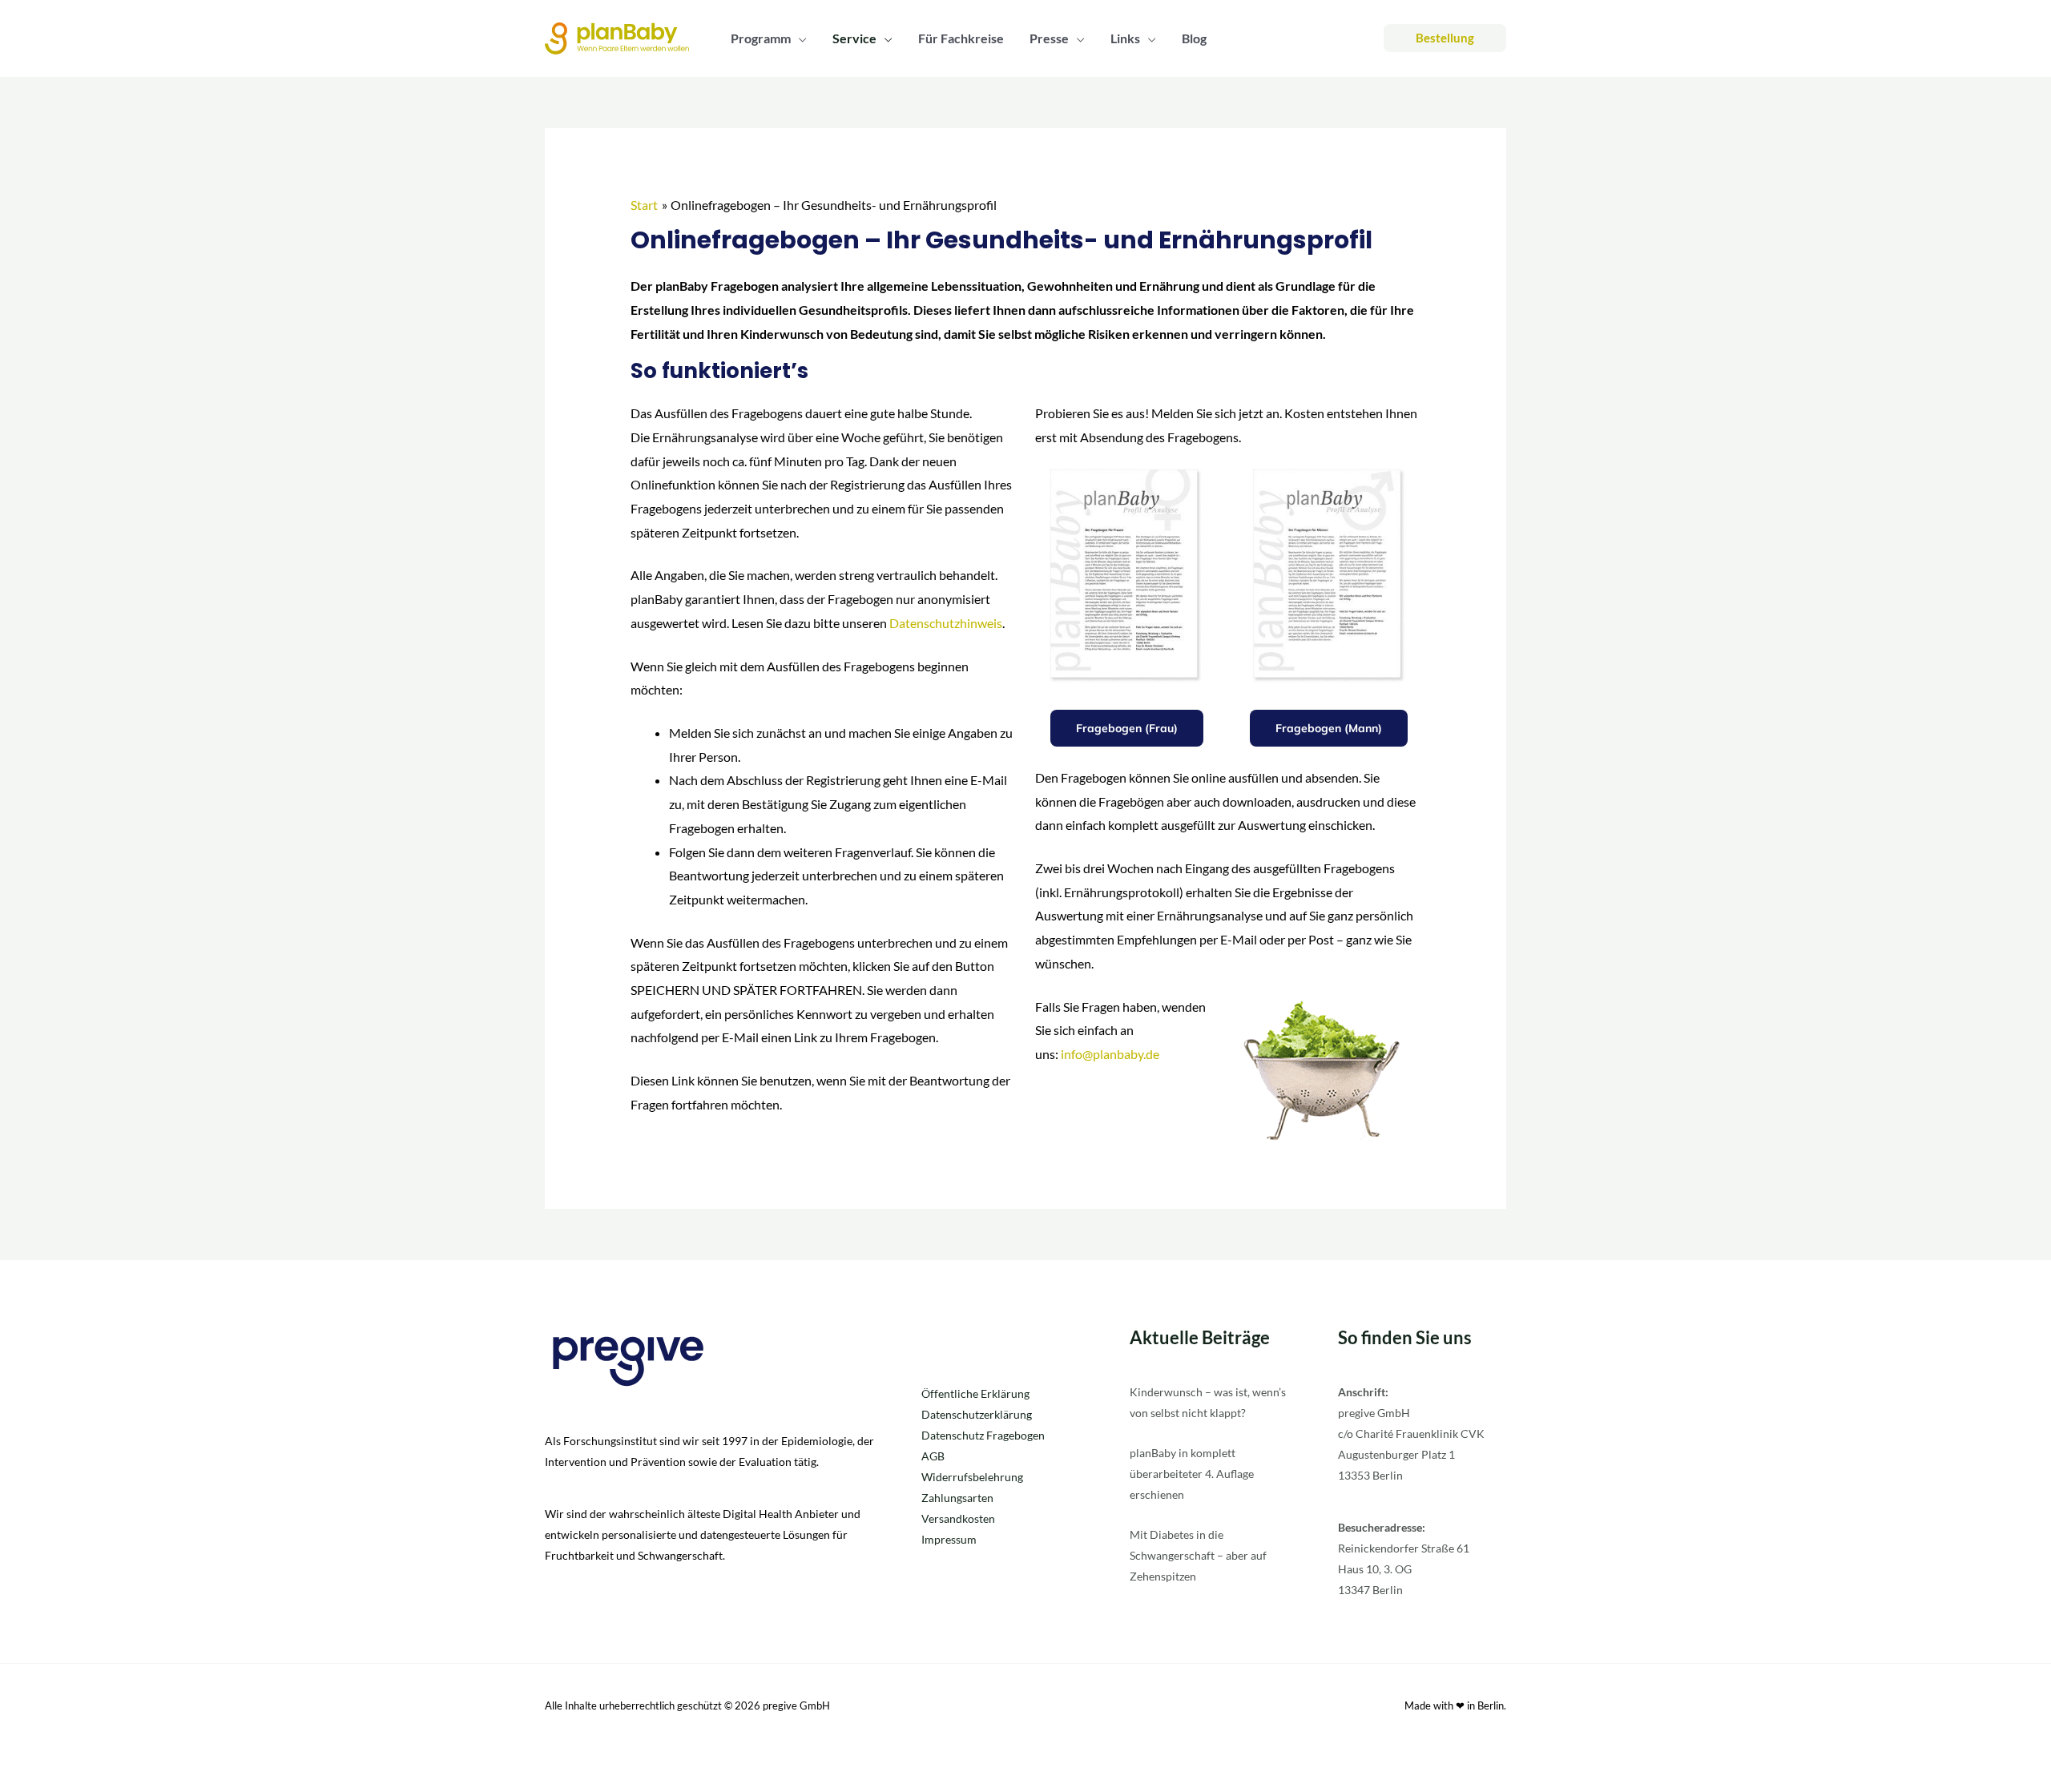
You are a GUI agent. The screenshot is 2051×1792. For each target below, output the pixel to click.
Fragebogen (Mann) (1329, 728)
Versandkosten (958, 1518)
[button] (799, 38)
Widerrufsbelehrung (972, 1477)
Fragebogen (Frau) (1127, 728)
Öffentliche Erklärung (975, 1393)
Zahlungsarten (957, 1498)
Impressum (949, 1539)
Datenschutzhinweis (946, 623)
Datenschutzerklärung (977, 1414)
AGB (933, 1456)
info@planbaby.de (1110, 1054)
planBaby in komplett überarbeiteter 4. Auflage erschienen (1192, 1474)
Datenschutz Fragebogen (983, 1435)
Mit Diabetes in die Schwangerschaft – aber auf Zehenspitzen (1198, 1555)
